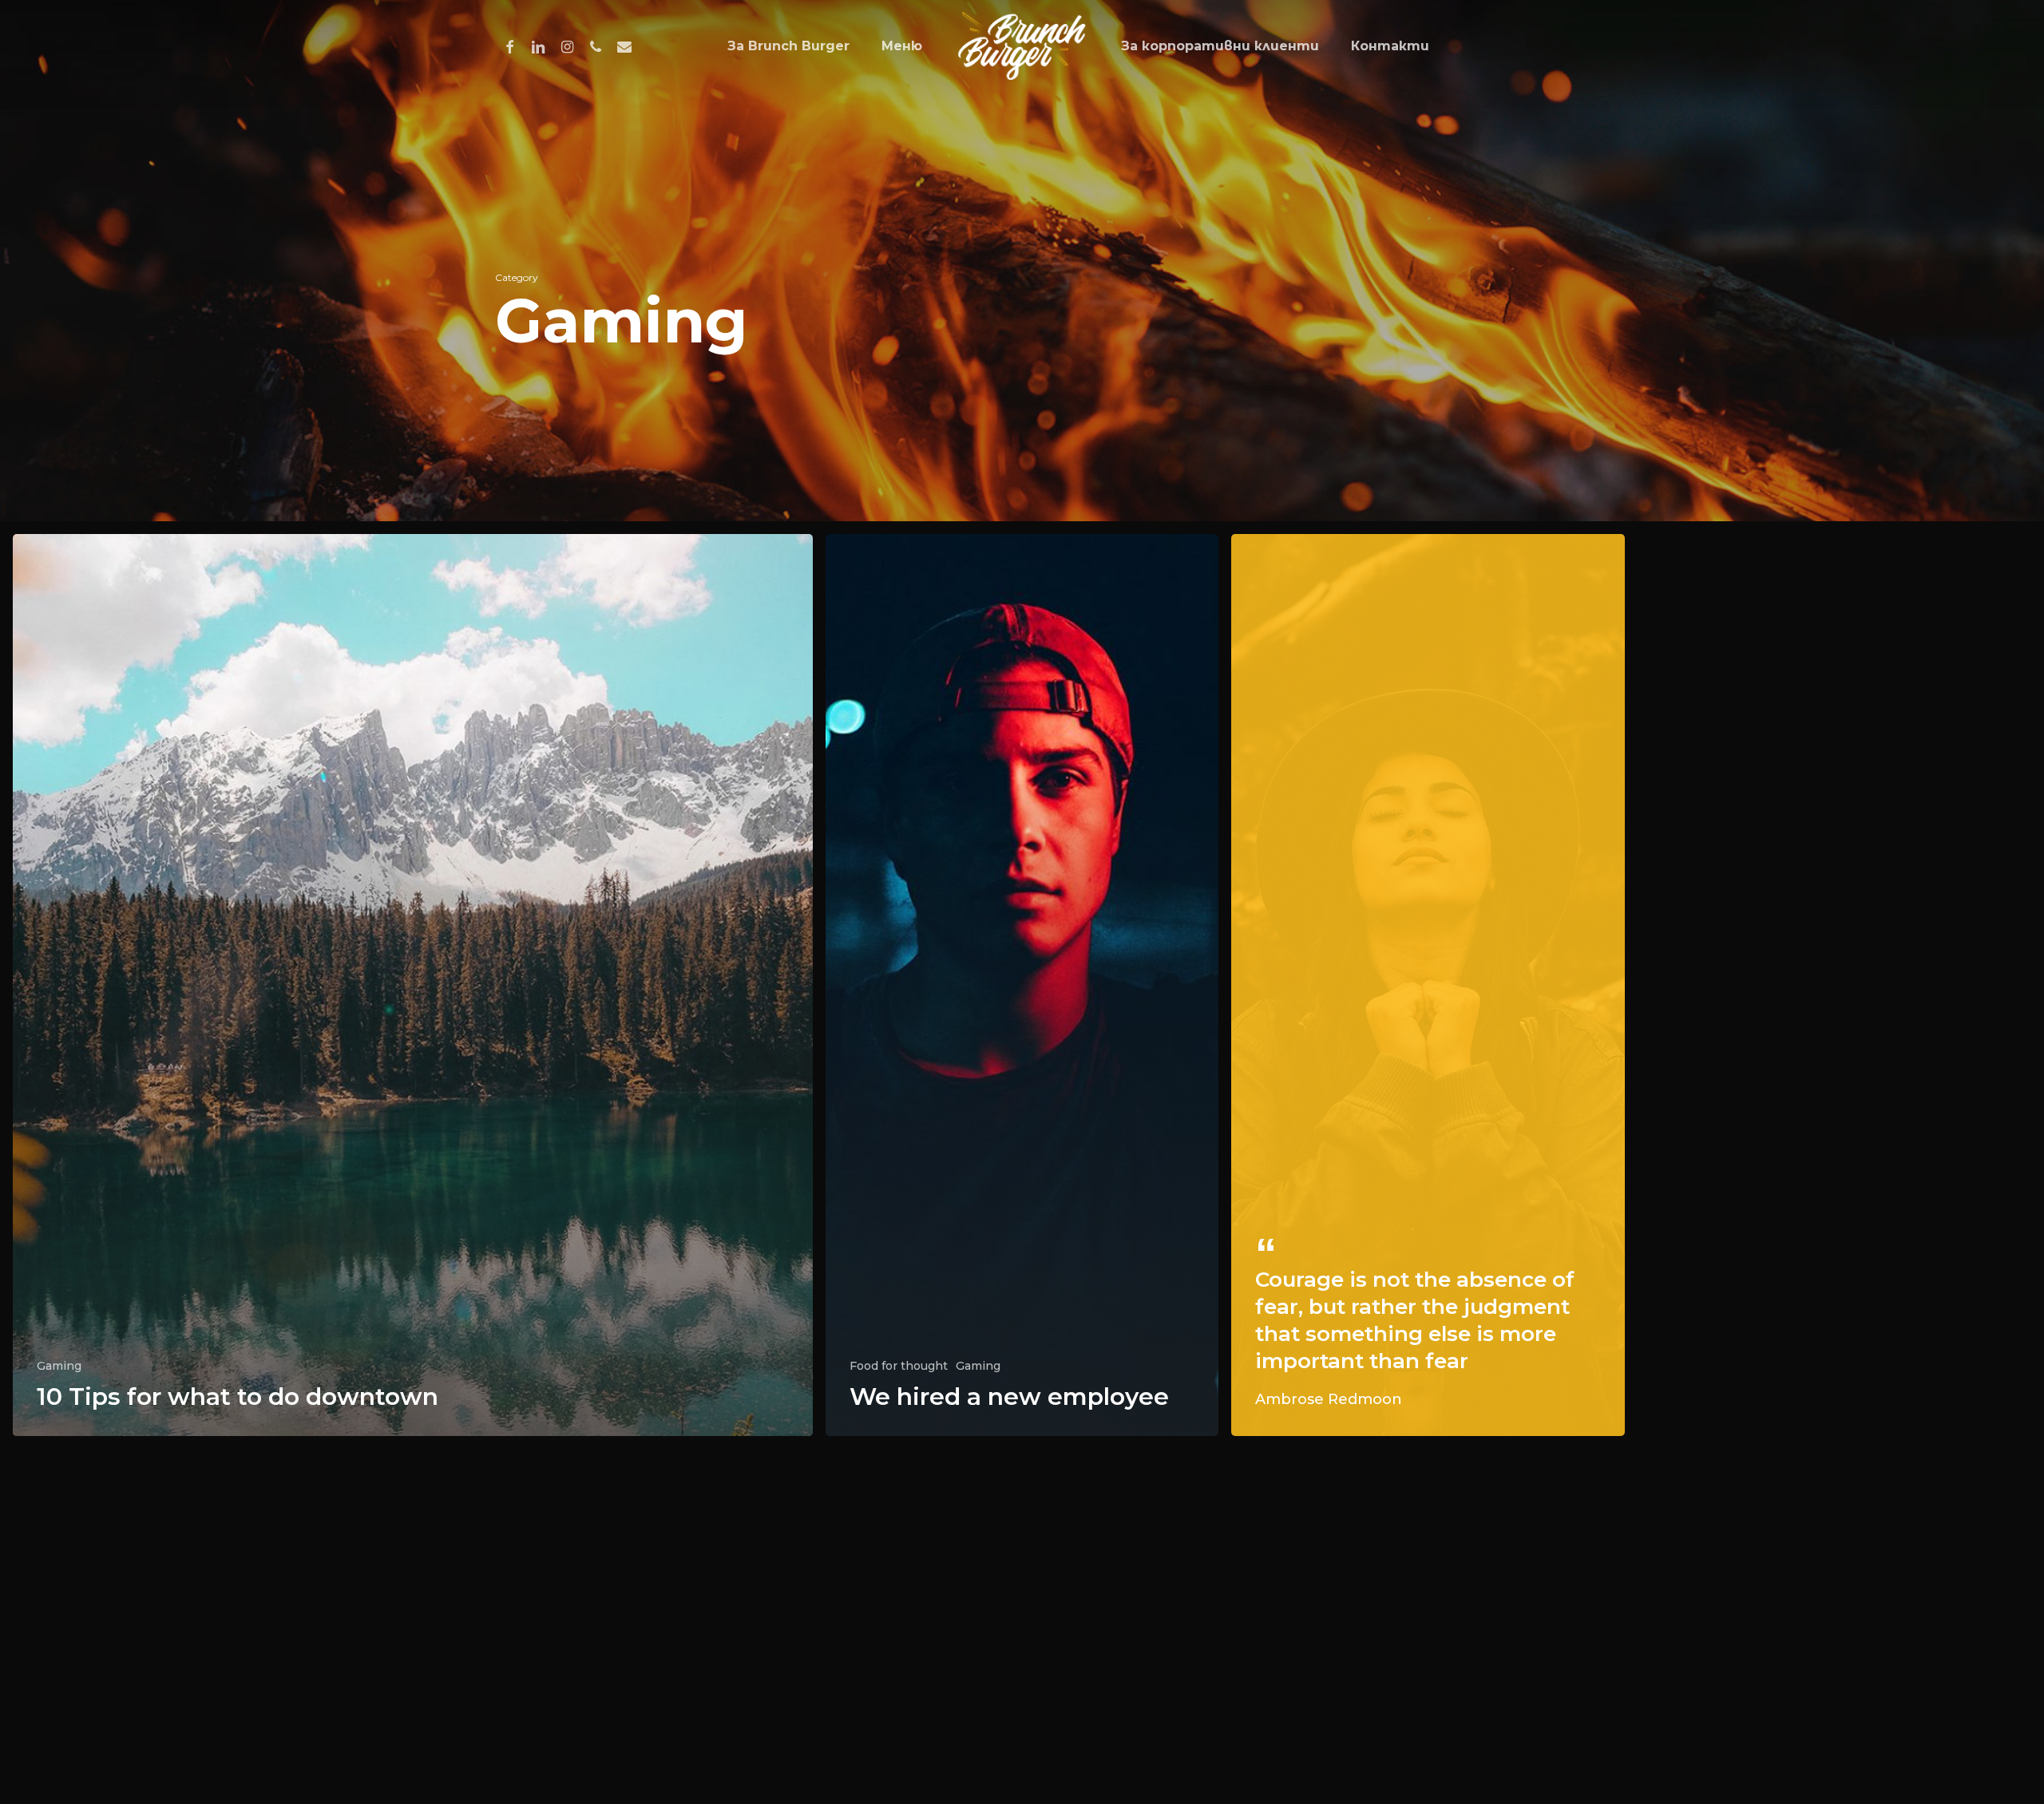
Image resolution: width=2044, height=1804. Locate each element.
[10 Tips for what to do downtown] (413, 985)
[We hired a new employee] (1022, 985)
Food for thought (899, 1366)
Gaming (59, 1366)
